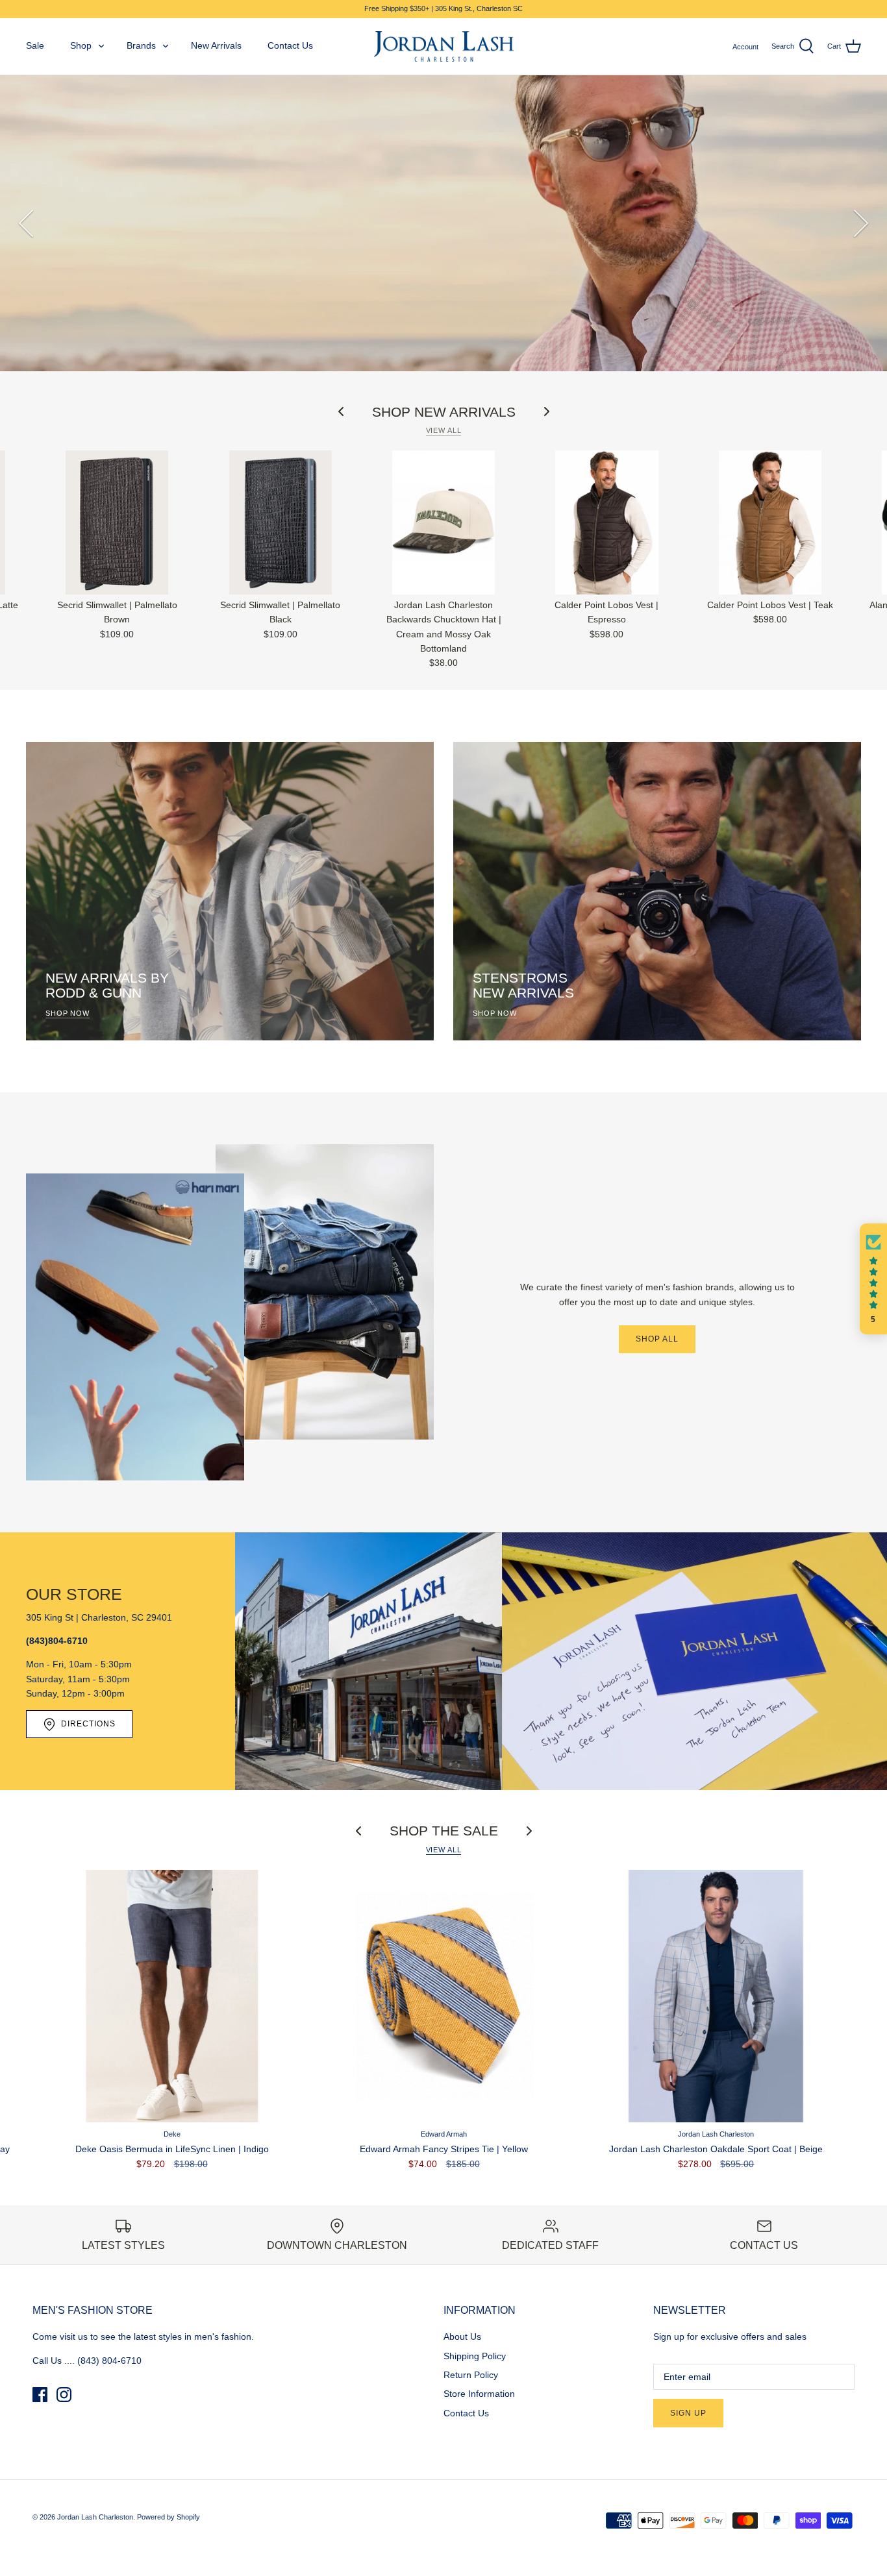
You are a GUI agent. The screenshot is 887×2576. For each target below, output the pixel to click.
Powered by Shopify (169, 2517)
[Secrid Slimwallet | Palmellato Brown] (117, 522)
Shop (81, 45)
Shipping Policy (475, 2356)
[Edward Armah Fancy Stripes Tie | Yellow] (444, 1996)
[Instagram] (64, 2395)
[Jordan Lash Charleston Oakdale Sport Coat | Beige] (716, 1996)
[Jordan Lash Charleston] (444, 47)
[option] (443, 223)
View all (444, 430)
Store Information (479, 2394)
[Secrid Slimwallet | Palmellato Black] (280, 522)
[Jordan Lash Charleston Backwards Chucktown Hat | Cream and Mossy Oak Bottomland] (443, 522)
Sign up (688, 2413)
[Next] (861, 223)
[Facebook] (40, 2395)
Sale (35, 45)
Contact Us (290, 45)
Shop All (657, 1339)
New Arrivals (216, 45)
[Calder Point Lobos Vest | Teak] (770, 522)
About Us (462, 2337)
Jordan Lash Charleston (95, 2517)
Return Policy (471, 2375)
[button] (873, 1279)
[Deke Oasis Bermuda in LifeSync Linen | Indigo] (172, 1996)
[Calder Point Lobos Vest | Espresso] (607, 522)
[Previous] (26, 223)
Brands (141, 45)
